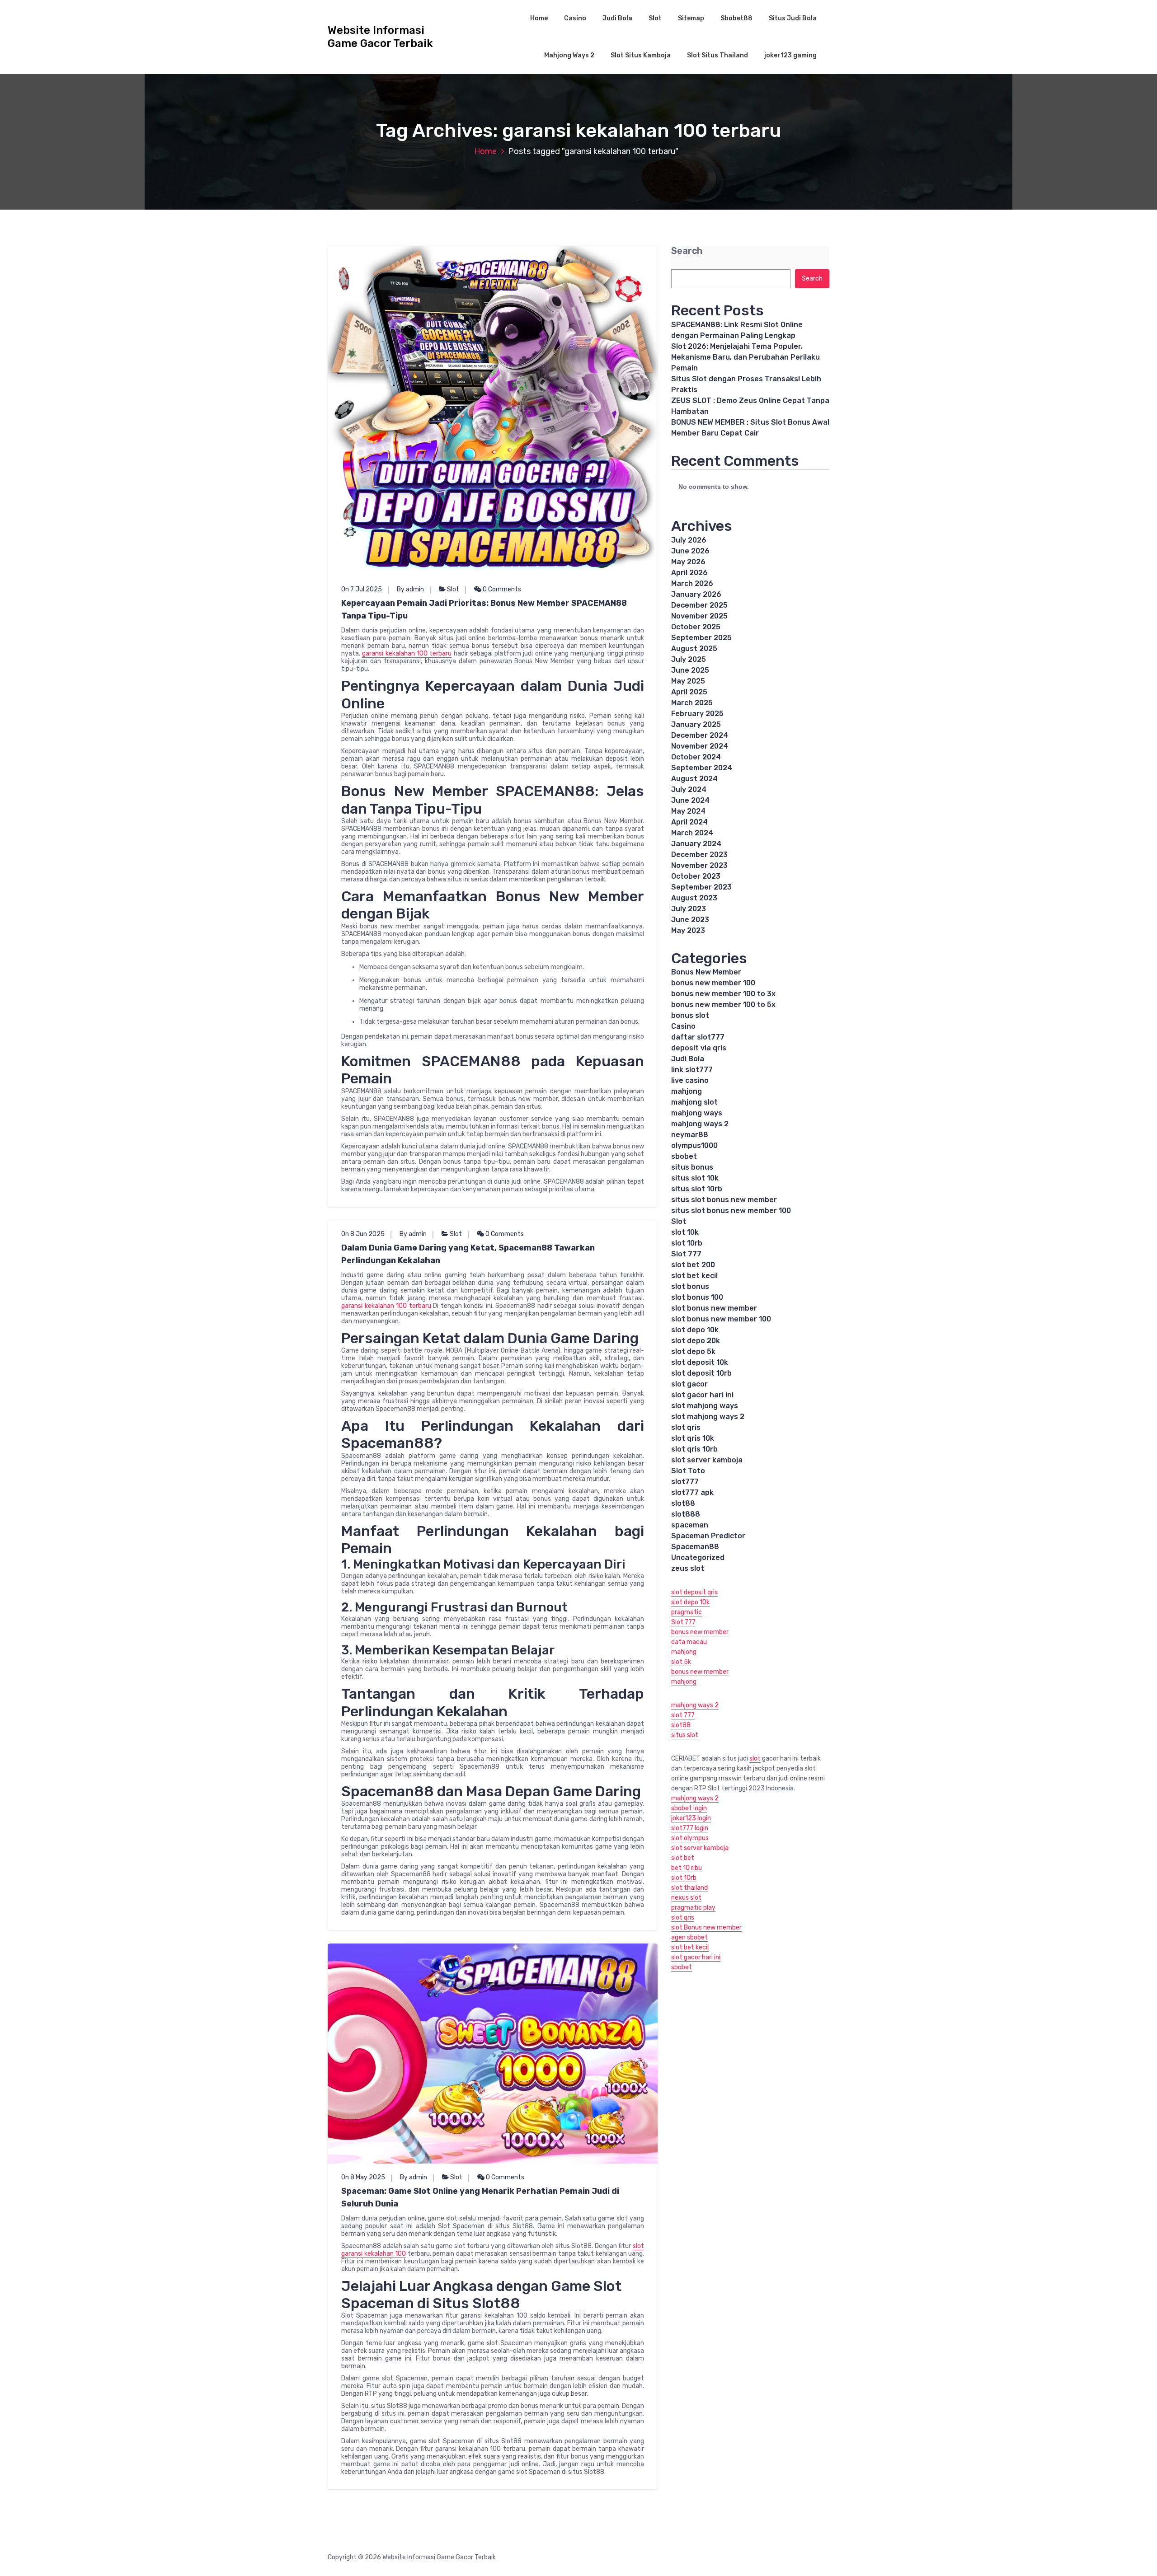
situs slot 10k (695, 1178)
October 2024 (696, 757)
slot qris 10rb (694, 1449)
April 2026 (689, 573)
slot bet (683, 1858)
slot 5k (681, 1662)
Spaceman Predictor (708, 1536)
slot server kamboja (707, 1460)
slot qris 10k (693, 1438)
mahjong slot (694, 1102)
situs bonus (692, 1167)
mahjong (687, 1091)
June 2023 (690, 920)
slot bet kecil (694, 1276)
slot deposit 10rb (701, 1373)
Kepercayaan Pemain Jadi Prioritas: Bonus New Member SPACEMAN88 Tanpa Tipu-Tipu (484, 609)
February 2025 (697, 714)
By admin (410, 589)
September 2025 (701, 638)
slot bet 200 (693, 1265)
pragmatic (687, 1612)
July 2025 (689, 659)
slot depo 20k (696, 1341)
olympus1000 (694, 1145)
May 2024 (688, 811)
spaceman (690, 1525)
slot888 (686, 1514)
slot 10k (685, 1232)
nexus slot (686, 1898)
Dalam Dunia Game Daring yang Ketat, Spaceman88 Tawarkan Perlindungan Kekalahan (468, 1254)
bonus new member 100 (713, 983)
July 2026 (689, 540)
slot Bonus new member (706, 1927)
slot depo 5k (693, 1351)
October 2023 (696, 876)
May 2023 (688, 930)
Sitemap (691, 18)
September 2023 (701, 887)
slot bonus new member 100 (721, 1319)
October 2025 (696, 627)
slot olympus (690, 1838)
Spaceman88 (695, 1547)
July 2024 (689, 789)
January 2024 (696, 844)
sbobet (684, 1156)
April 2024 (689, 822)
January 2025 (696, 724)
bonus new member (700, 1632)
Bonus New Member (706, 972)
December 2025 (699, 605)
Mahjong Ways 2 (569, 55)
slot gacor (689, 1384)
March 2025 (692, 703)
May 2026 (688, 562)
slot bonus (690, 1286)
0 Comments (501, 589)
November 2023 (699, 865)
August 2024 (694, 779)
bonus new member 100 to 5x (723, 1005)
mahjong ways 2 (700, 1124)
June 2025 (690, 670)
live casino (690, 1080)
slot (755, 1759)
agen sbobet (689, 1937)
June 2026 (690, 551)
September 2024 (702, 768)
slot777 (685, 1482)
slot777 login (690, 1828)
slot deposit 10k (700, 1362)
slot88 (683, 1503)
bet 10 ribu (687, 1868)
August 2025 (694, 649)
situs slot (685, 1735)
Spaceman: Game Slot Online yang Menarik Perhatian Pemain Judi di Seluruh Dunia (480, 2197)
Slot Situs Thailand (717, 55)
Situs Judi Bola (793, 18)
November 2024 (700, 746)
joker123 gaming (790, 55)
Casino (575, 18)
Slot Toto (688, 1471)
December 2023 (699, 855)
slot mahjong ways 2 (708, 1417)
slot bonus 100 (697, 1297)
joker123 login (691, 1818)
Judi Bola (617, 18)
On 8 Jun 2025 (363, 1234)
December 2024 (700, 735)
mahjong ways (697, 1113)
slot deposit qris (694, 1592)
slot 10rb (687, 1243)
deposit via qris (699, 1048)
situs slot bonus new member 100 (731, 1211)
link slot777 (692, 1070)
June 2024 (690, 800)
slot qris (686, 1427)
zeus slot (688, 1568)
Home (539, 18)
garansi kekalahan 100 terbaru (407, 653)
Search (687, 251)
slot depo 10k (695, 1330)
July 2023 (689, 909)
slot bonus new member (714, 1308)
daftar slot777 (698, 1037)
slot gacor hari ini (702, 1395)
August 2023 (694, 898)
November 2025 (699, 616)
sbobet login (689, 1808)
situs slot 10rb (697, 1189)
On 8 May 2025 (363, 2177)
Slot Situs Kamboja (641, 55)
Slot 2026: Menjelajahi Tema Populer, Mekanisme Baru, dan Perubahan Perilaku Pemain (745, 357)
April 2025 (689, 692)
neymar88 (690, 1135)
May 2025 (688, 681)
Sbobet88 (736, 18)
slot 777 (683, 1715)
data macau (689, 1642)
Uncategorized (698, 1557)
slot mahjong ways (705, 1406)
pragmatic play (693, 1908)
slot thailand (689, 1888)
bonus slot (690, 1015)
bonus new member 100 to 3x (723, 994)
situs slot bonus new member (724, 1200)
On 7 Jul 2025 (362, 589)
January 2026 (696, 594)
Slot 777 (686, 1254)
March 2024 (692, 833)
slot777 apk (692, 1492)
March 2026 (692, 583)
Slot (655, 18)
